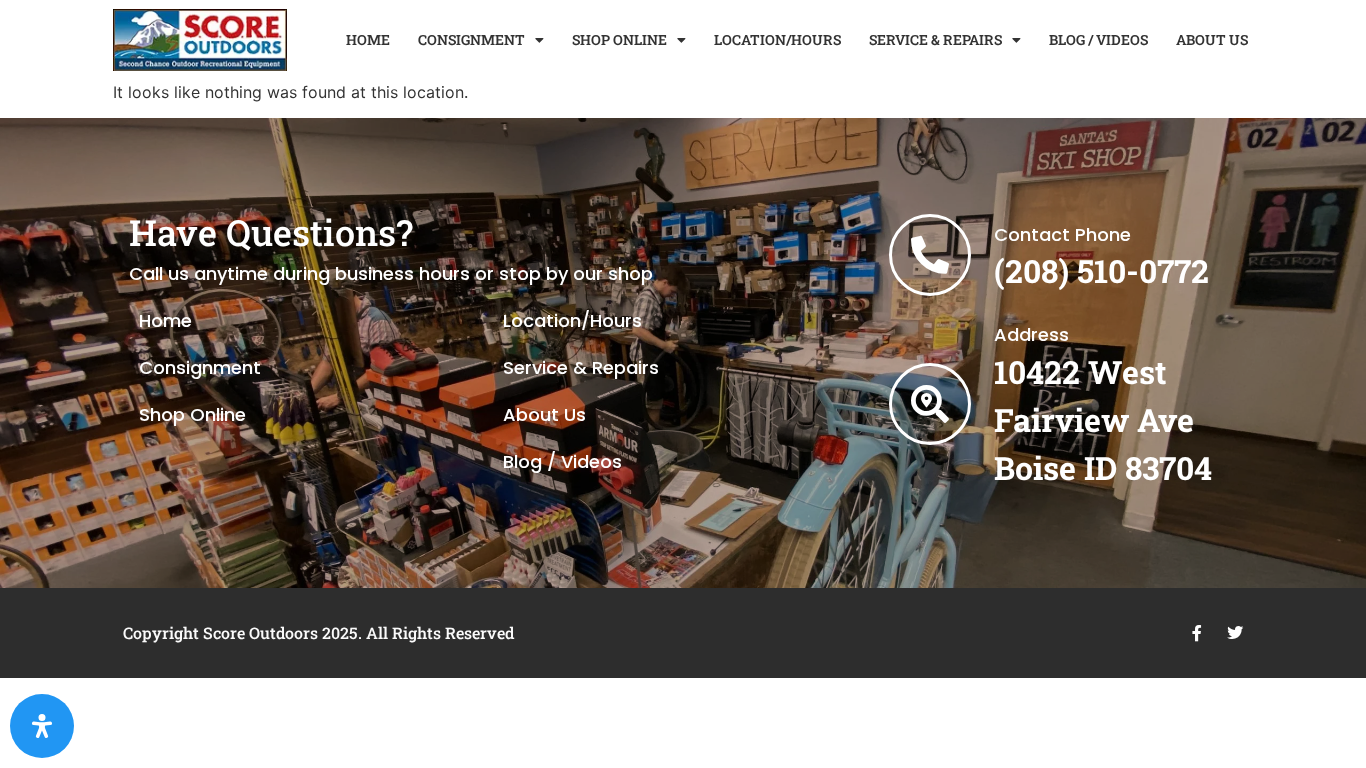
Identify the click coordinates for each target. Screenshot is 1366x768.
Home (165, 320)
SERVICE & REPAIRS (935, 39)
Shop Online (192, 414)
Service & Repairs (581, 367)
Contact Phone (1062, 234)
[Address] (930, 404)
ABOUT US (1212, 39)
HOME (368, 39)
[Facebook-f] (1197, 633)
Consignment (200, 367)
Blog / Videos (562, 461)
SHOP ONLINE (619, 39)
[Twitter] (1235, 633)
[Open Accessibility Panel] (42, 726)
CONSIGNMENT (471, 39)
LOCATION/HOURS (777, 39)
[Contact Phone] (930, 255)
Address (1031, 334)
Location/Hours (572, 320)
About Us (544, 414)
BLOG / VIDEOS (1098, 39)
